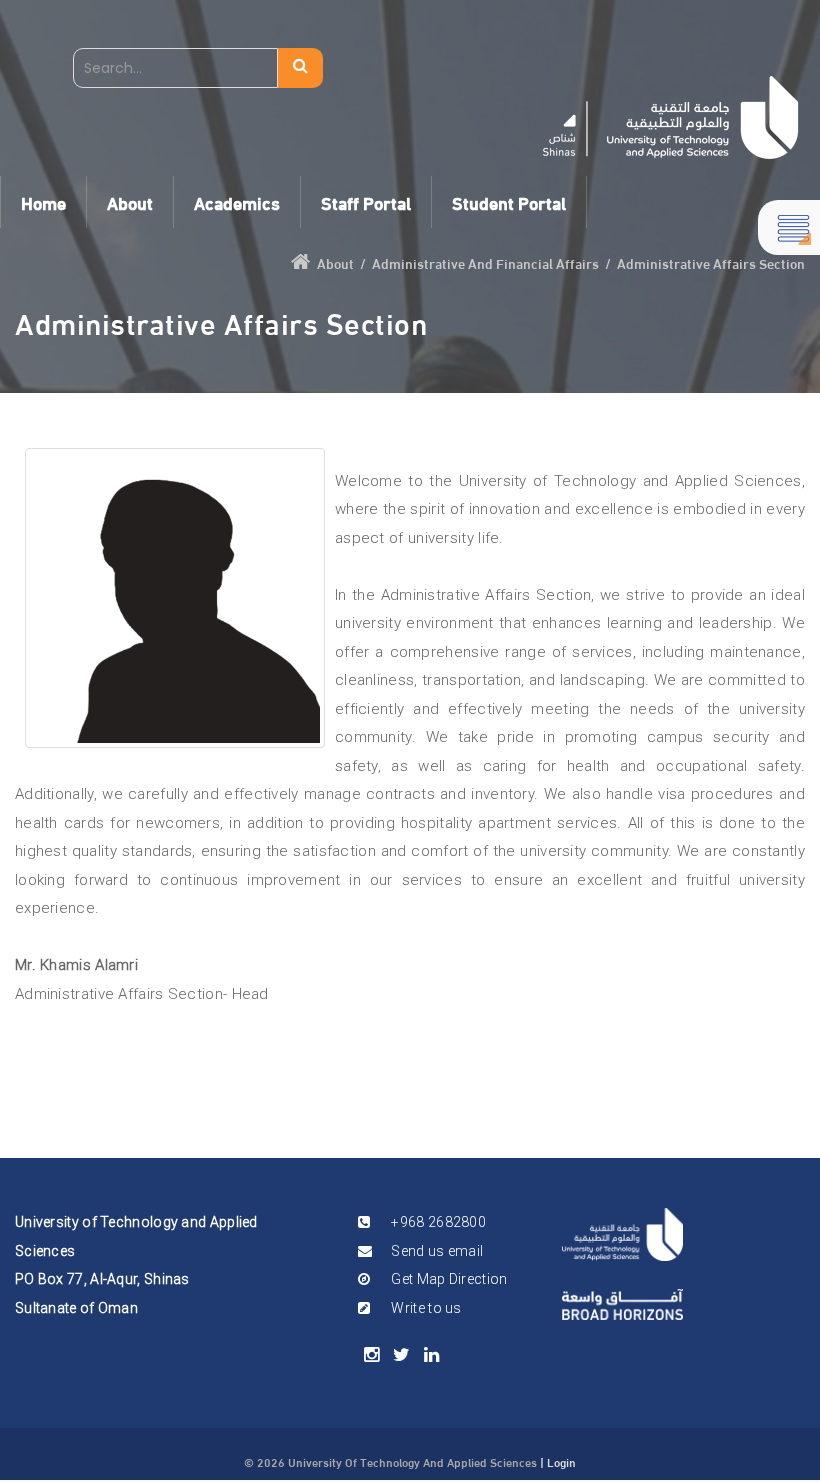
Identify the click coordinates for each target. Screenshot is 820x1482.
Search (300, 68)
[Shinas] (670, 117)
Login (561, 1461)
